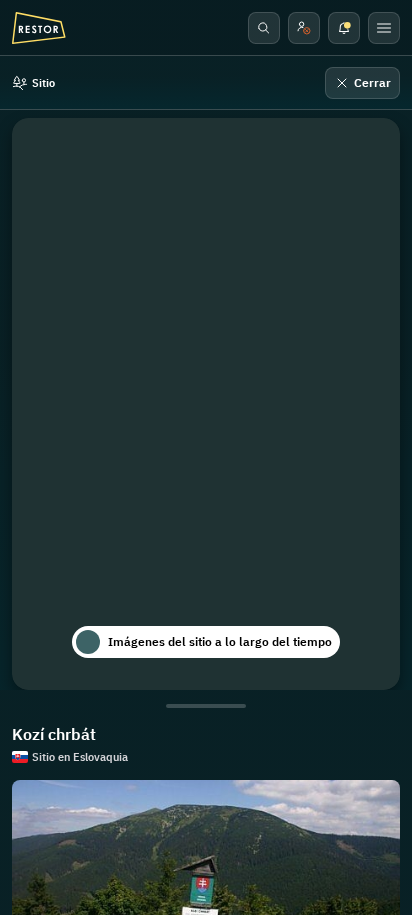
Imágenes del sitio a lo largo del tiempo (220, 641)
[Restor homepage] (39, 28)
